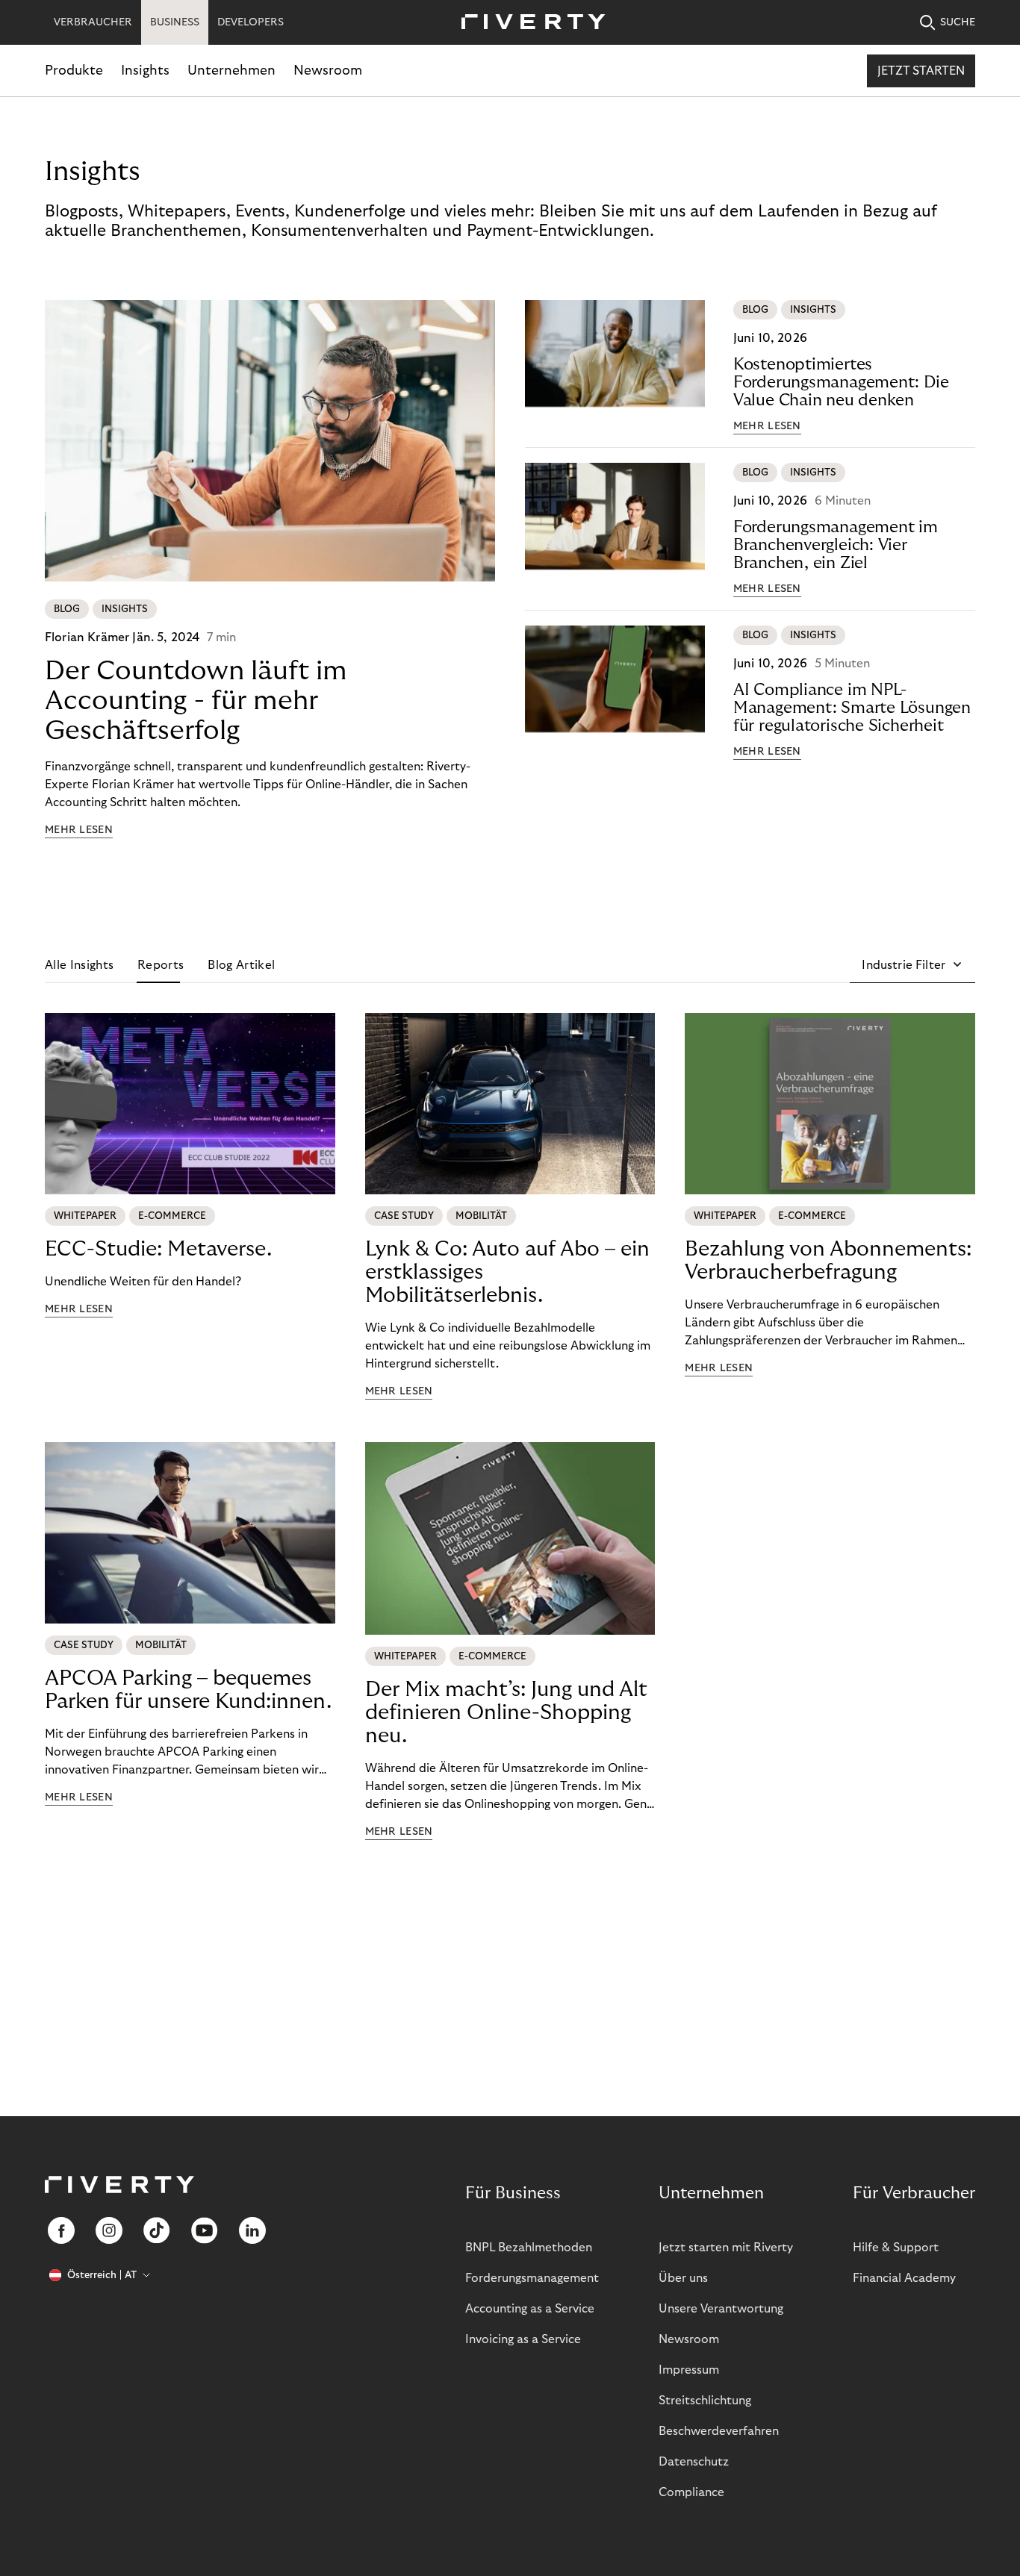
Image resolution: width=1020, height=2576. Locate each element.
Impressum (689, 2370)
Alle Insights (79, 965)
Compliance (691, 2492)
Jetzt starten (921, 71)
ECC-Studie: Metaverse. (158, 1249)
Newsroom (328, 71)
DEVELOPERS (251, 22)
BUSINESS (175, 22)
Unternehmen (231, 71)
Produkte (74, 71)
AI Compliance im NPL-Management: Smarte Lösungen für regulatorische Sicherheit (852, 708)
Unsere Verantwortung (721, 2309)
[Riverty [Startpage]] (528, 23)
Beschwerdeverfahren (719, 2431)
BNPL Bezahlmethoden (529, 2248)
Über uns (683, 2278)
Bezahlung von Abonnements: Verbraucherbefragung (828, 1261)
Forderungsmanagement (532, 2278)
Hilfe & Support (896, 2248)
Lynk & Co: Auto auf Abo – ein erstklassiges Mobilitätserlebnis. (507, 1272)
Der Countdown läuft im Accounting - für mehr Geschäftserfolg (196, 701)
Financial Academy (904, 2278)
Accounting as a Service (530, 2309)
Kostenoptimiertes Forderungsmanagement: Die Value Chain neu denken (841, 382)
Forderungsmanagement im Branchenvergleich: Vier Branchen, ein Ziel (836, 545)
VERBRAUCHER (93, 22)
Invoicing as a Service (523, 2339)
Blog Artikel (241, 965)
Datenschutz (694, 2462)
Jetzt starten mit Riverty (726, 2248)
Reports (161, 965)
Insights (145, 71)
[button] (912, 965)
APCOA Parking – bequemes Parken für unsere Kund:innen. (188, 1690)
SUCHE (958, 22)
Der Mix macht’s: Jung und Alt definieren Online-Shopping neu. (506, 1713)
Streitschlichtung (705, 2401)
